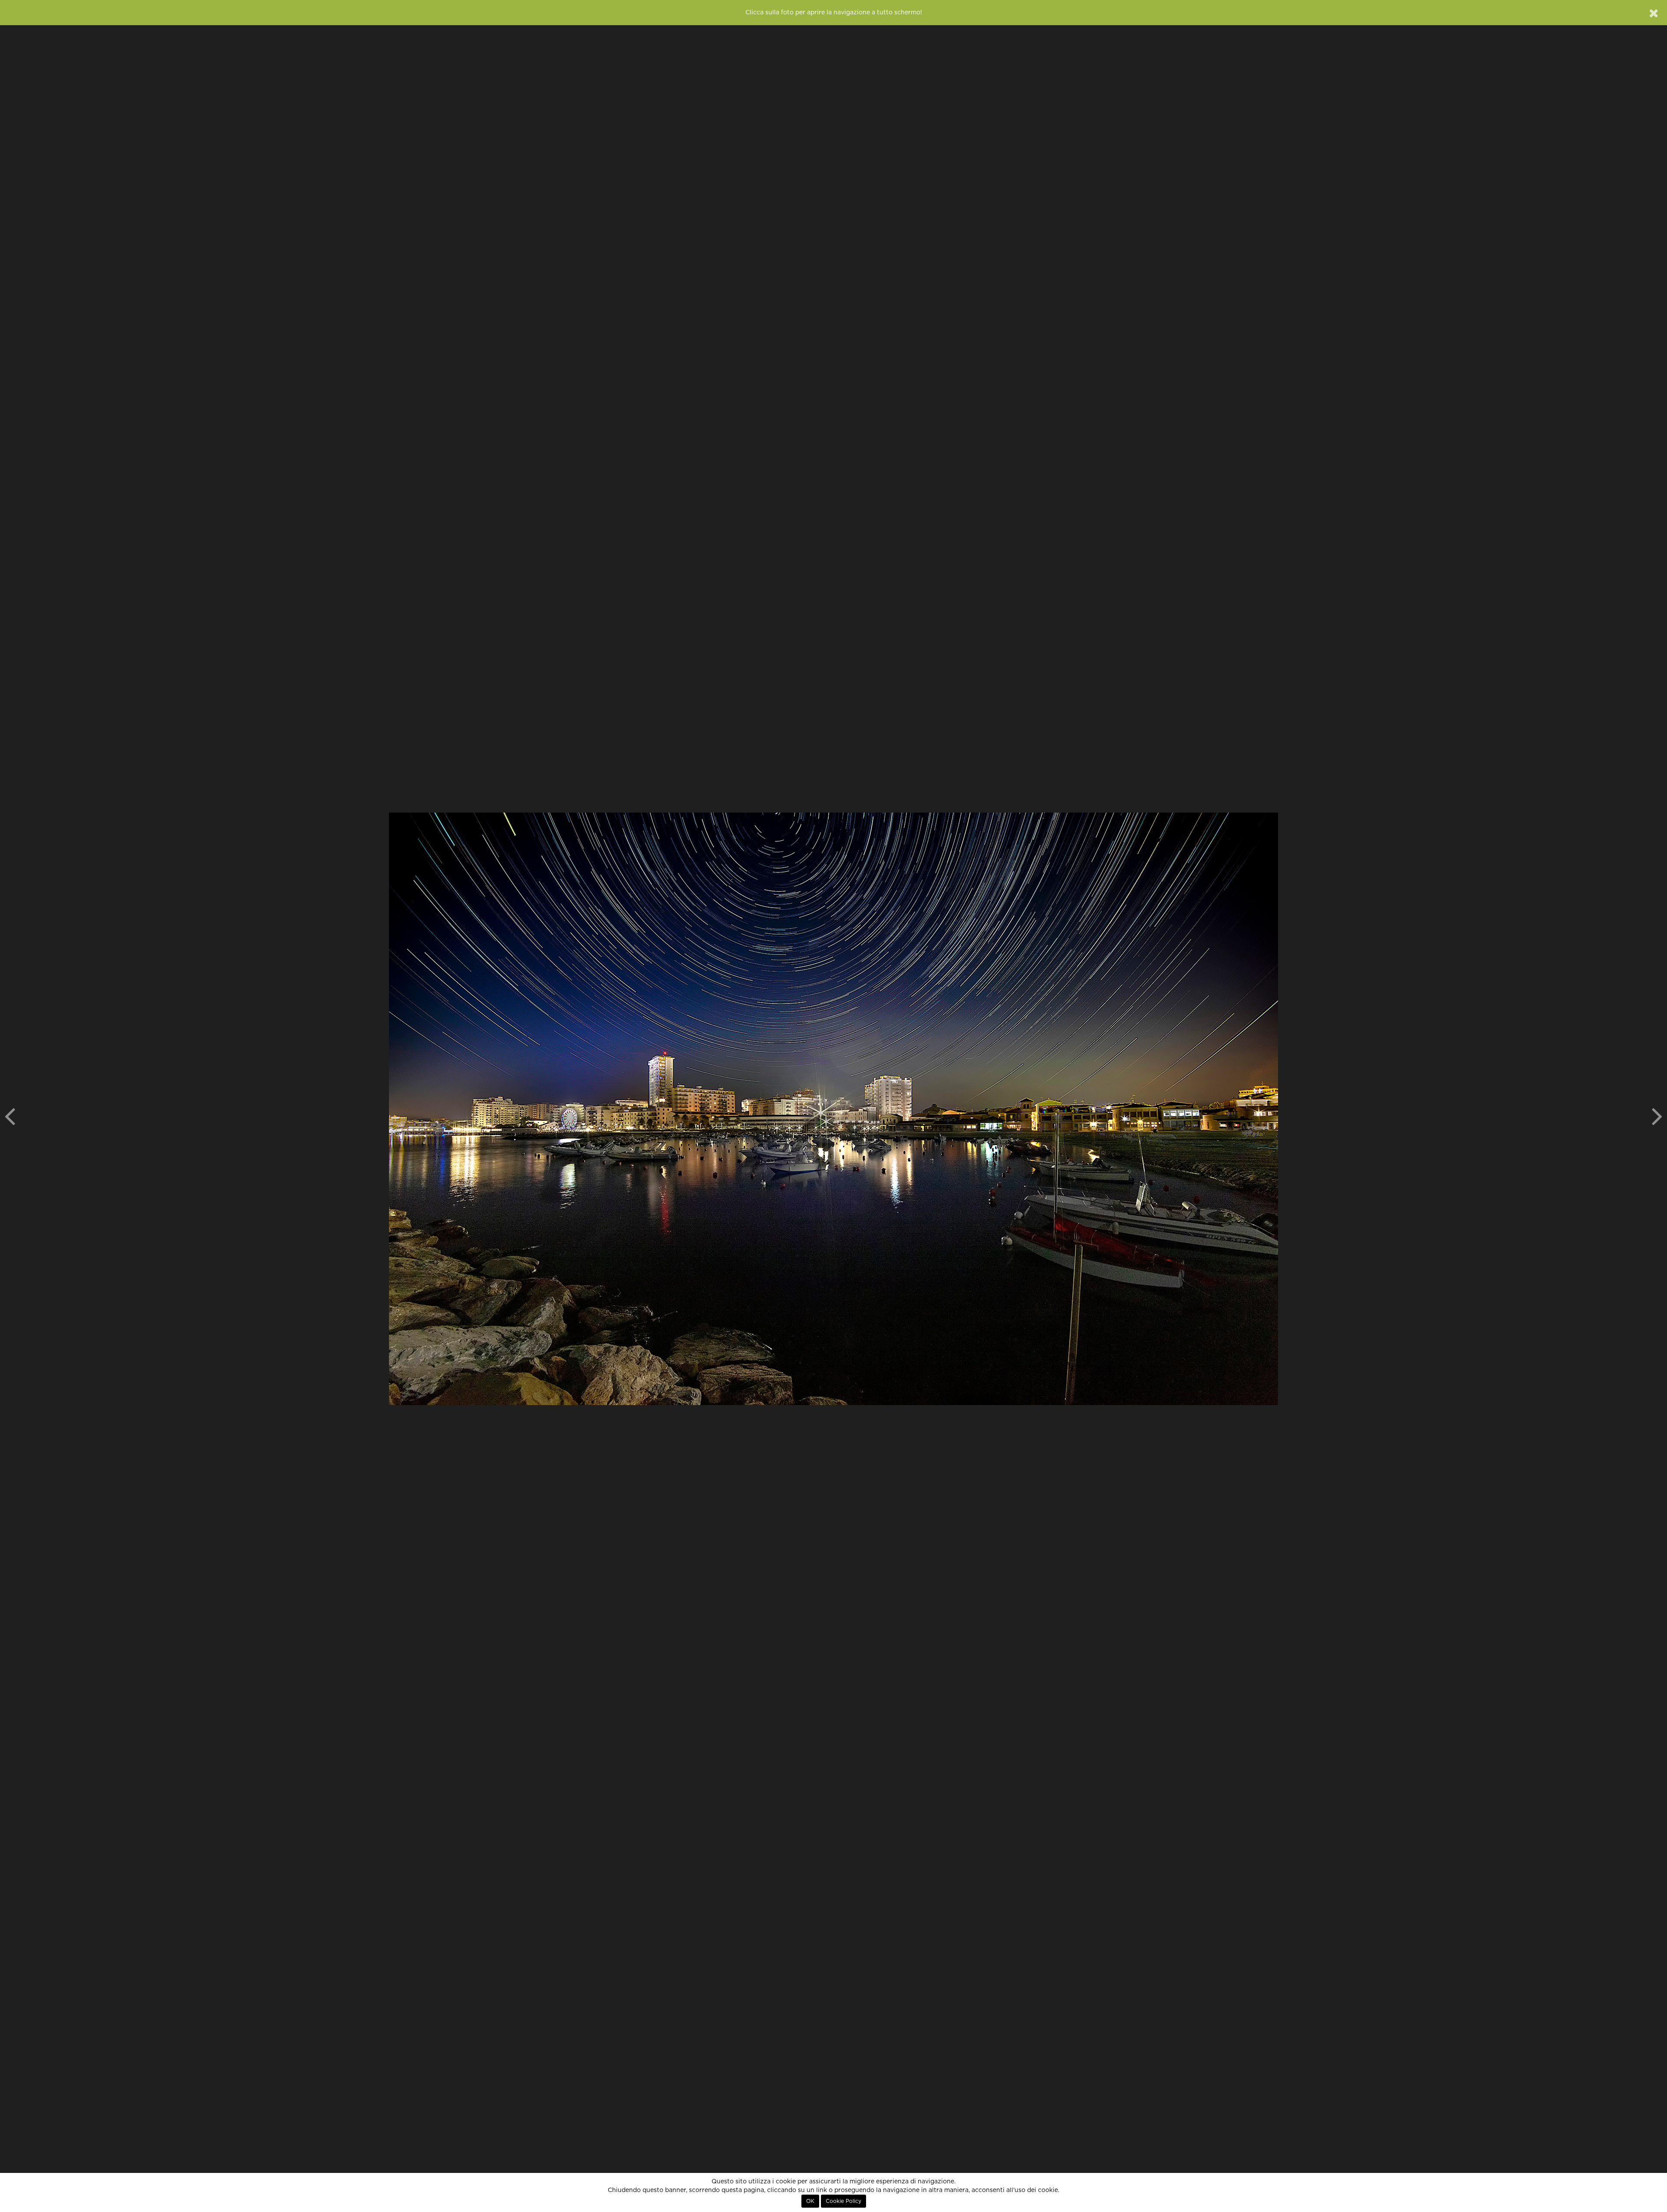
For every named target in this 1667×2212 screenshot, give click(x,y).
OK (810, 2201)
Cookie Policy (843, 2201)
